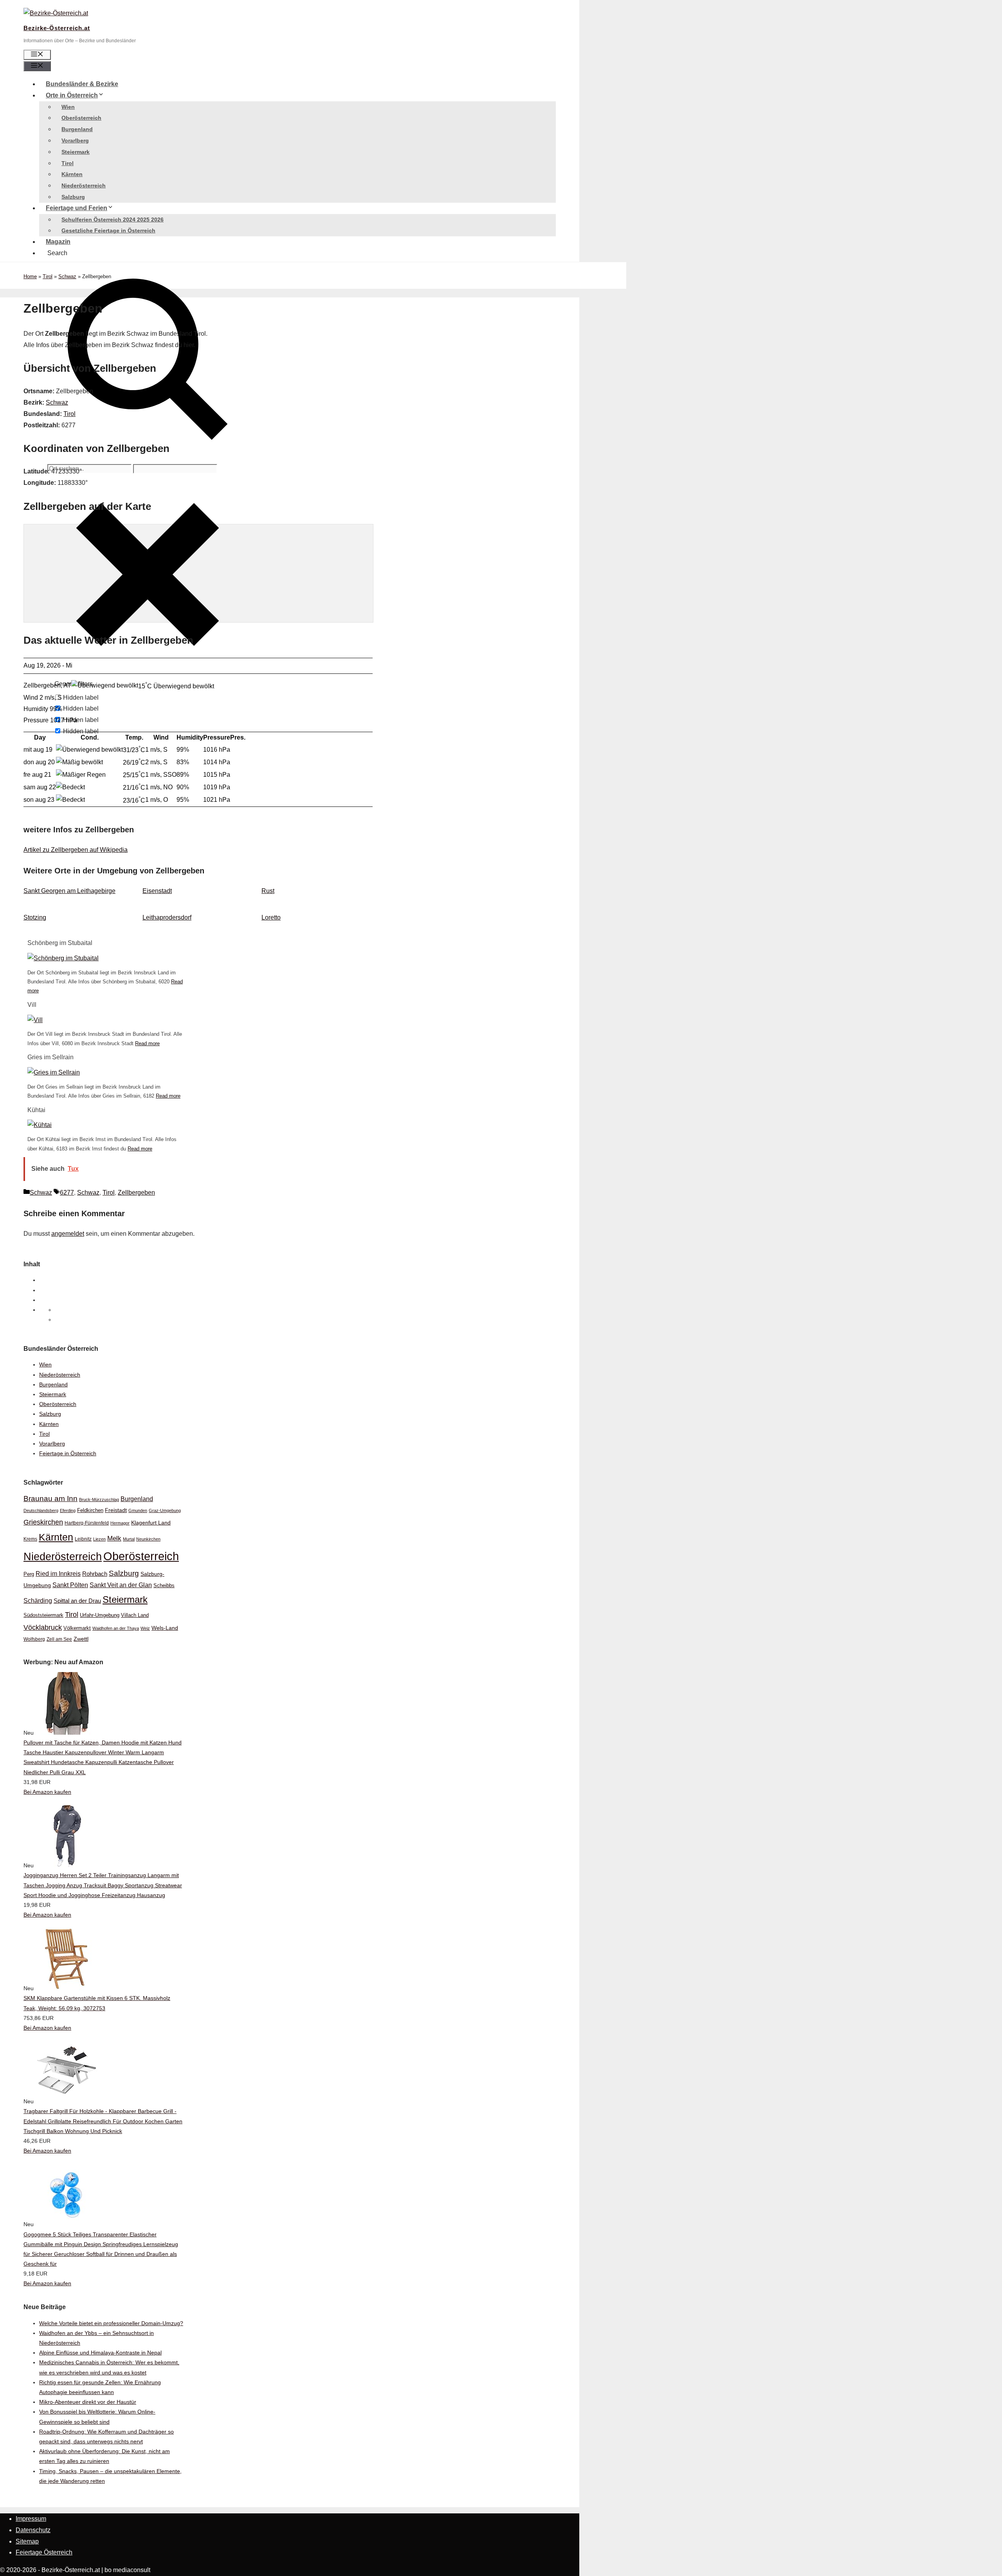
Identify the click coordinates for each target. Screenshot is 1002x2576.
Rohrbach (95, 1574)
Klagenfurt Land (151, 1523)
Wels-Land (165, 1628)
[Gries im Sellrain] (54, 1072)
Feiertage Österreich (44, 2552)
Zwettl (81, 1639)
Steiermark (76, 152)
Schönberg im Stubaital (60, 943)
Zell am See (59, 1639)
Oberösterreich (81, 118)
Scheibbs (164, 1586)
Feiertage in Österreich (68, 1453)
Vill (32, 1005)
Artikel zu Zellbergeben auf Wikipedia (76, 850)
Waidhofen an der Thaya (116, 1628)
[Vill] (35, 1020)
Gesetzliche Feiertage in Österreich (108, 230)
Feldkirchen (90, 1510)
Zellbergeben (136, 1193)
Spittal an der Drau (77, 1601)
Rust (268, 891)
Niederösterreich (84, 185)
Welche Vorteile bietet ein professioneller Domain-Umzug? (111, 2323)
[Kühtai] (40, 1125)
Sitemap (27, 2541)
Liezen (99, 1539)
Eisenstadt (157, 891)
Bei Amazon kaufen (47, 1792)
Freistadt (116, 1510)
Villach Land (135, 1615)
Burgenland (77, 129)
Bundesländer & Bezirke (82, 84)
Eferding (68, 1510)
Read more (147, 1043)
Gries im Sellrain (50, 1057)
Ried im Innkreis (58, 1574)
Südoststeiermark (43, 1615)
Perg (29, 1574)
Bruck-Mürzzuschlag (99, 1500)
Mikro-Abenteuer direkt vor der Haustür (88, 2402)
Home (30, 276)
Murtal (129, 1539)
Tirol (68, 163)
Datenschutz (33, 2530)
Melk (114, 1538)
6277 (67, 1193)
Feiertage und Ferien (77, 208)
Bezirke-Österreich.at (57, 28)
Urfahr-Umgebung (100, 1615)
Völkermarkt (77, 1628)
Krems (30, 1539)
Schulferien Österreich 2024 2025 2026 (113, 220)
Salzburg (73, 197)
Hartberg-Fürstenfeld (87, 1523)
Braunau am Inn (50, 1499)
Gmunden (138, 1510)
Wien (68, 107)
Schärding (38, 1600)
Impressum (31, 2519)
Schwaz (67, 276)
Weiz (145, 1628)
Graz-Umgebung (165, 1510)
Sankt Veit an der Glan (121, 1585)
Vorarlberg (75, 140)
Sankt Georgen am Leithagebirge (69, 891)
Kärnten (72, 174)
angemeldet (68, 1234)
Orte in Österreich (72, 95)
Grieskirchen (43, 1522)
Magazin (58, 242)
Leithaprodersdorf (167, 917)
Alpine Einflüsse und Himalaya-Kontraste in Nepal (100, 2353)
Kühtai (36, 1110)
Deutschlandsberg (41, 1510)
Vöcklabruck (43, 1627)
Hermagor (120, 1523)
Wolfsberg (34, 1639)
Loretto (271, 917)
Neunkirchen (148, 1539)
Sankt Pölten (70, 1585)
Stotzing (35, 917)
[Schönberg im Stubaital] (63, 958)
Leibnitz (83, 1539)
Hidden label (81, 698)
